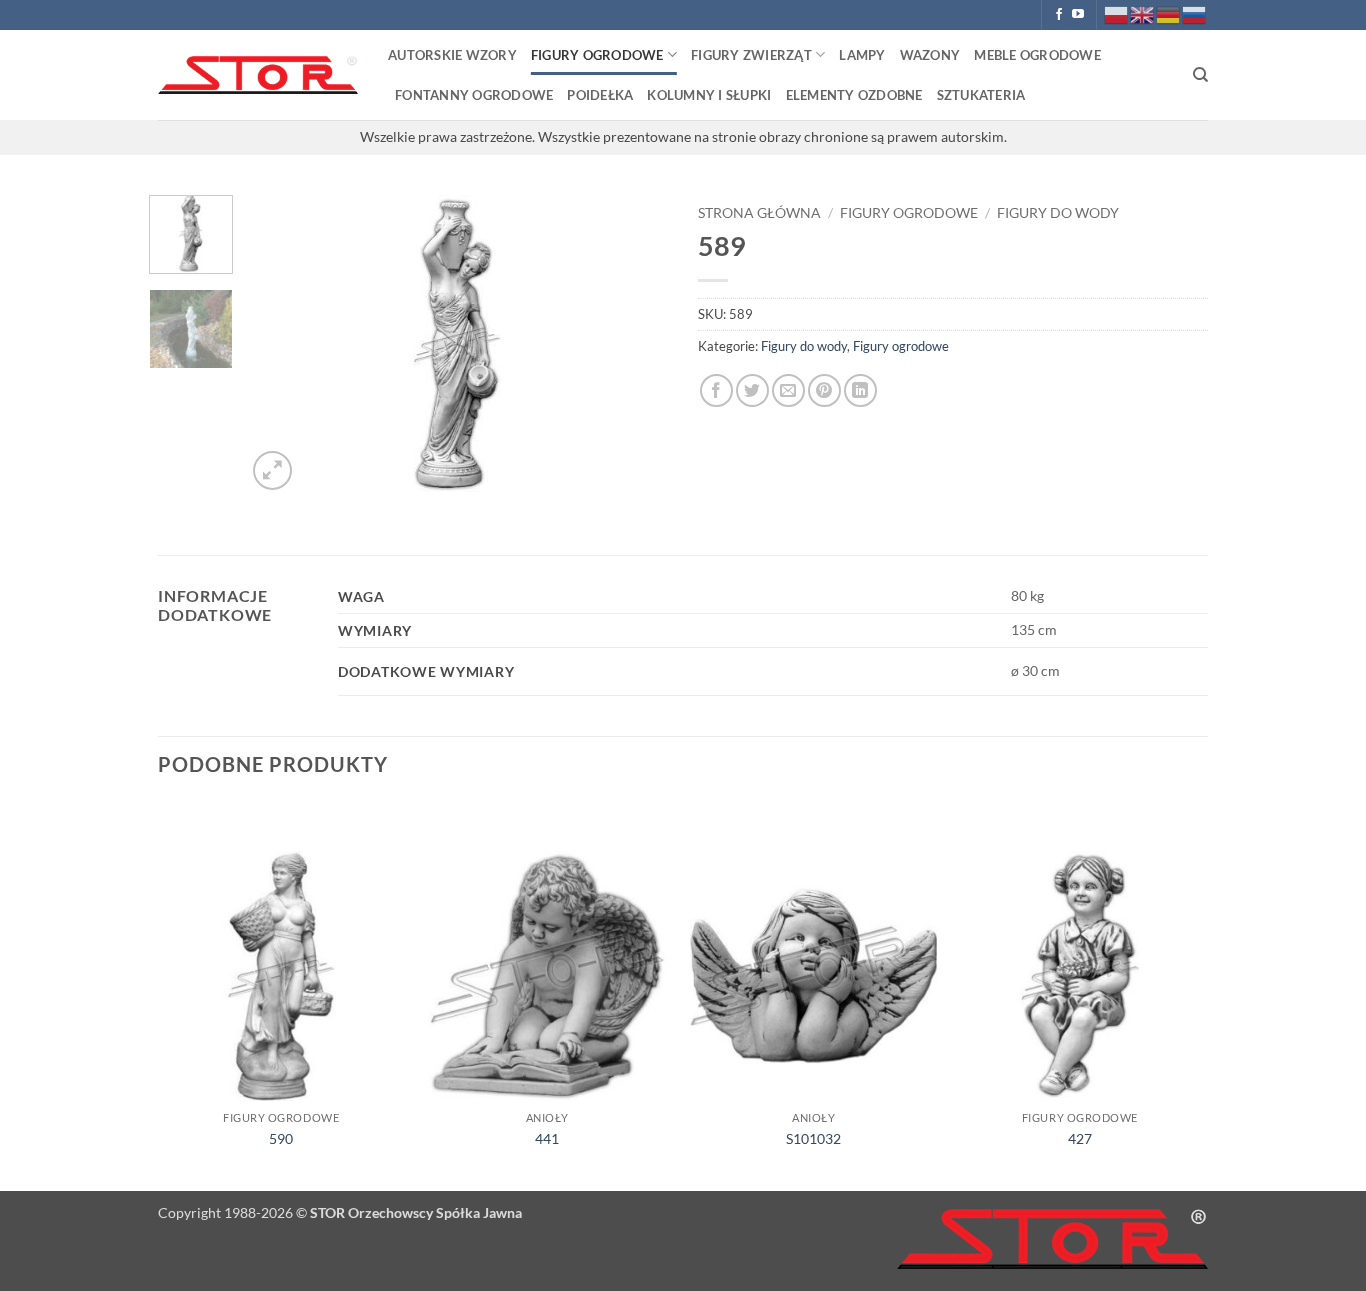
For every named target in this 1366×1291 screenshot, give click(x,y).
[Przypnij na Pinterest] (824, 390)
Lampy (862, 55)
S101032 (813, 1138)
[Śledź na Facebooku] (1059, 15)
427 (1080, 1138)
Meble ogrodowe (1037, 55)
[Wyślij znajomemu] (788, 390)
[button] (272, 470)
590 (281, 1138)
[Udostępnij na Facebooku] (716, 390)
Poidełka (600, 95)
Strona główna (759, 213)
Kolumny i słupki (709, 95)
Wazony (930, 55)
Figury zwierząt (751, 55)
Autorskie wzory (452, 55)
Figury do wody (1058, 213)
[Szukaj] (1200, 75)
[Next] (635, 345)
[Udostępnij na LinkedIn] (860, 390)
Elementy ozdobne (854, 95)
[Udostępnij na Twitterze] (752, 390)
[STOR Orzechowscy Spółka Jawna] (258, 75)
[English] (1143, 13)
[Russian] (1195, 13)
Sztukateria (981, 95)
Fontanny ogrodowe (474, 95)
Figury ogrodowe (597, 55)
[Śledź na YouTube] (1078, 15)
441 (547, 1138)
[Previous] (280, 345)
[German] (1169, 13)
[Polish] (1117, 13)
